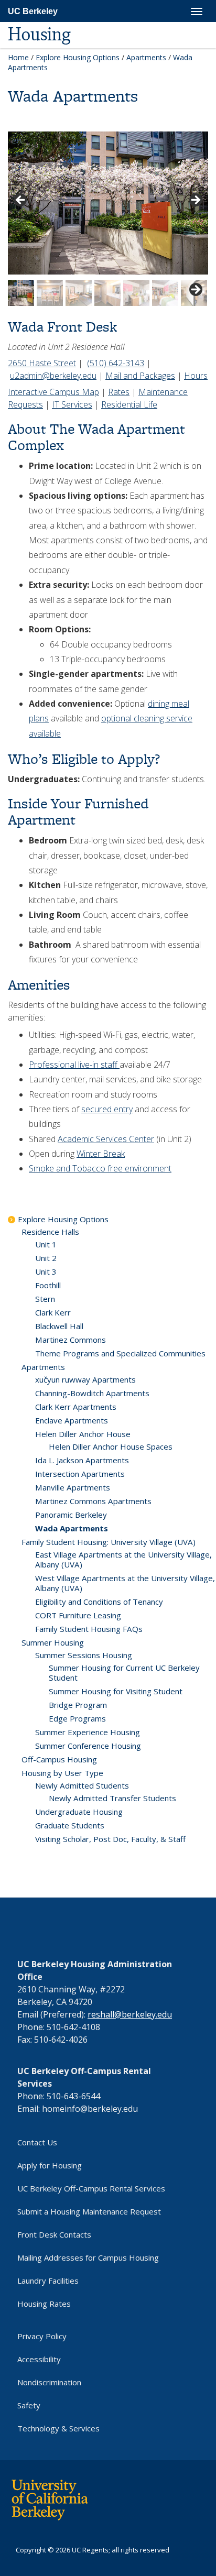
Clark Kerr (53, 1312)
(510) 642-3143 (116, 363)
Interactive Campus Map (53, 392)
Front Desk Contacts (54, 2234)
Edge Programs (77, 1718)
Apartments (146, 57)
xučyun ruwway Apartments (85, 1379)
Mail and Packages (140, 376)
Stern (45, 1299)
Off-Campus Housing (59, 1759)
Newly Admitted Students (82, 1785)
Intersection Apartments (80, 1474)
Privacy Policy (42, 2336)
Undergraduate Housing (79, 1812)
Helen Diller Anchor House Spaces (111, 1446)
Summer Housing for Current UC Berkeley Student (124, 1673)
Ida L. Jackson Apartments (82, 1460)
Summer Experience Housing (88, 1732)
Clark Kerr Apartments (76, 1407)
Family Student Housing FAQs (89, 1629)
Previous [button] (21, 201)
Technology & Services (58, 2428)
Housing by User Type (62, 1773)
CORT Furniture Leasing (78, 1615)
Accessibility (39, 2359)
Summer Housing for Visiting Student (116, 1691)
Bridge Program (78, 1705)
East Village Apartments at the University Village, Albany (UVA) (123, 1559)
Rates (119, 392)
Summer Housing (53, 1642)
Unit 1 (46, 1244)
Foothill (48, 1285)
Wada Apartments (72, 1528)
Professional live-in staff (74, 1065)
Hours (196, 376)
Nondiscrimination (49, 2382)
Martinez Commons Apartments (93, 1501)
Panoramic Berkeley (71, 1515)
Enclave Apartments (72, 1420)
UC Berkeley (33, 11)
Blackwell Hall (59, 1326)
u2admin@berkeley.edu (53, 376)
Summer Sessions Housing (84, 1655)
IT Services (72, 404)
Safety (29, 2405)
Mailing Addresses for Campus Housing (88, 2257)
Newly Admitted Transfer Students (112, 1798)
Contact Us (37, 2142)
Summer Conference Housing (88, 1746)
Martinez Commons (71, 1340)
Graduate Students (70, 1825)
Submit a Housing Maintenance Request (89, 2211)
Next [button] (195, 201)
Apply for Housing (50, 2165)
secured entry (107, 1109)
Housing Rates (44, 2304)
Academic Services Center (106, 1139)
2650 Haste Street (42, 363)
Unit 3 (46, 1271)
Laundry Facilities (48, 2281)
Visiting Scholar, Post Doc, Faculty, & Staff (110, 1839)
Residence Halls (50, 1232)
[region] (108, 219)
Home (18, 57)
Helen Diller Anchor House (83, 1434)
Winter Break (101, 1154)
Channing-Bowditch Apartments (92, 1393)
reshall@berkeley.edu (130, 2014)
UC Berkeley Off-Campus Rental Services (91, 2188)
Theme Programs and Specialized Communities (120, 1353)
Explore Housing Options (78, 57)
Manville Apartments (73, 1487)
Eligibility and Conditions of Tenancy (99, 1602)
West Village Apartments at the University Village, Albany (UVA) (125, 1583)
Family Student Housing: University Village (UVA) (109, 1542)
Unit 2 (46, 1258)
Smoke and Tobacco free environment (100, 1168)
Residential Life (129, 404)
